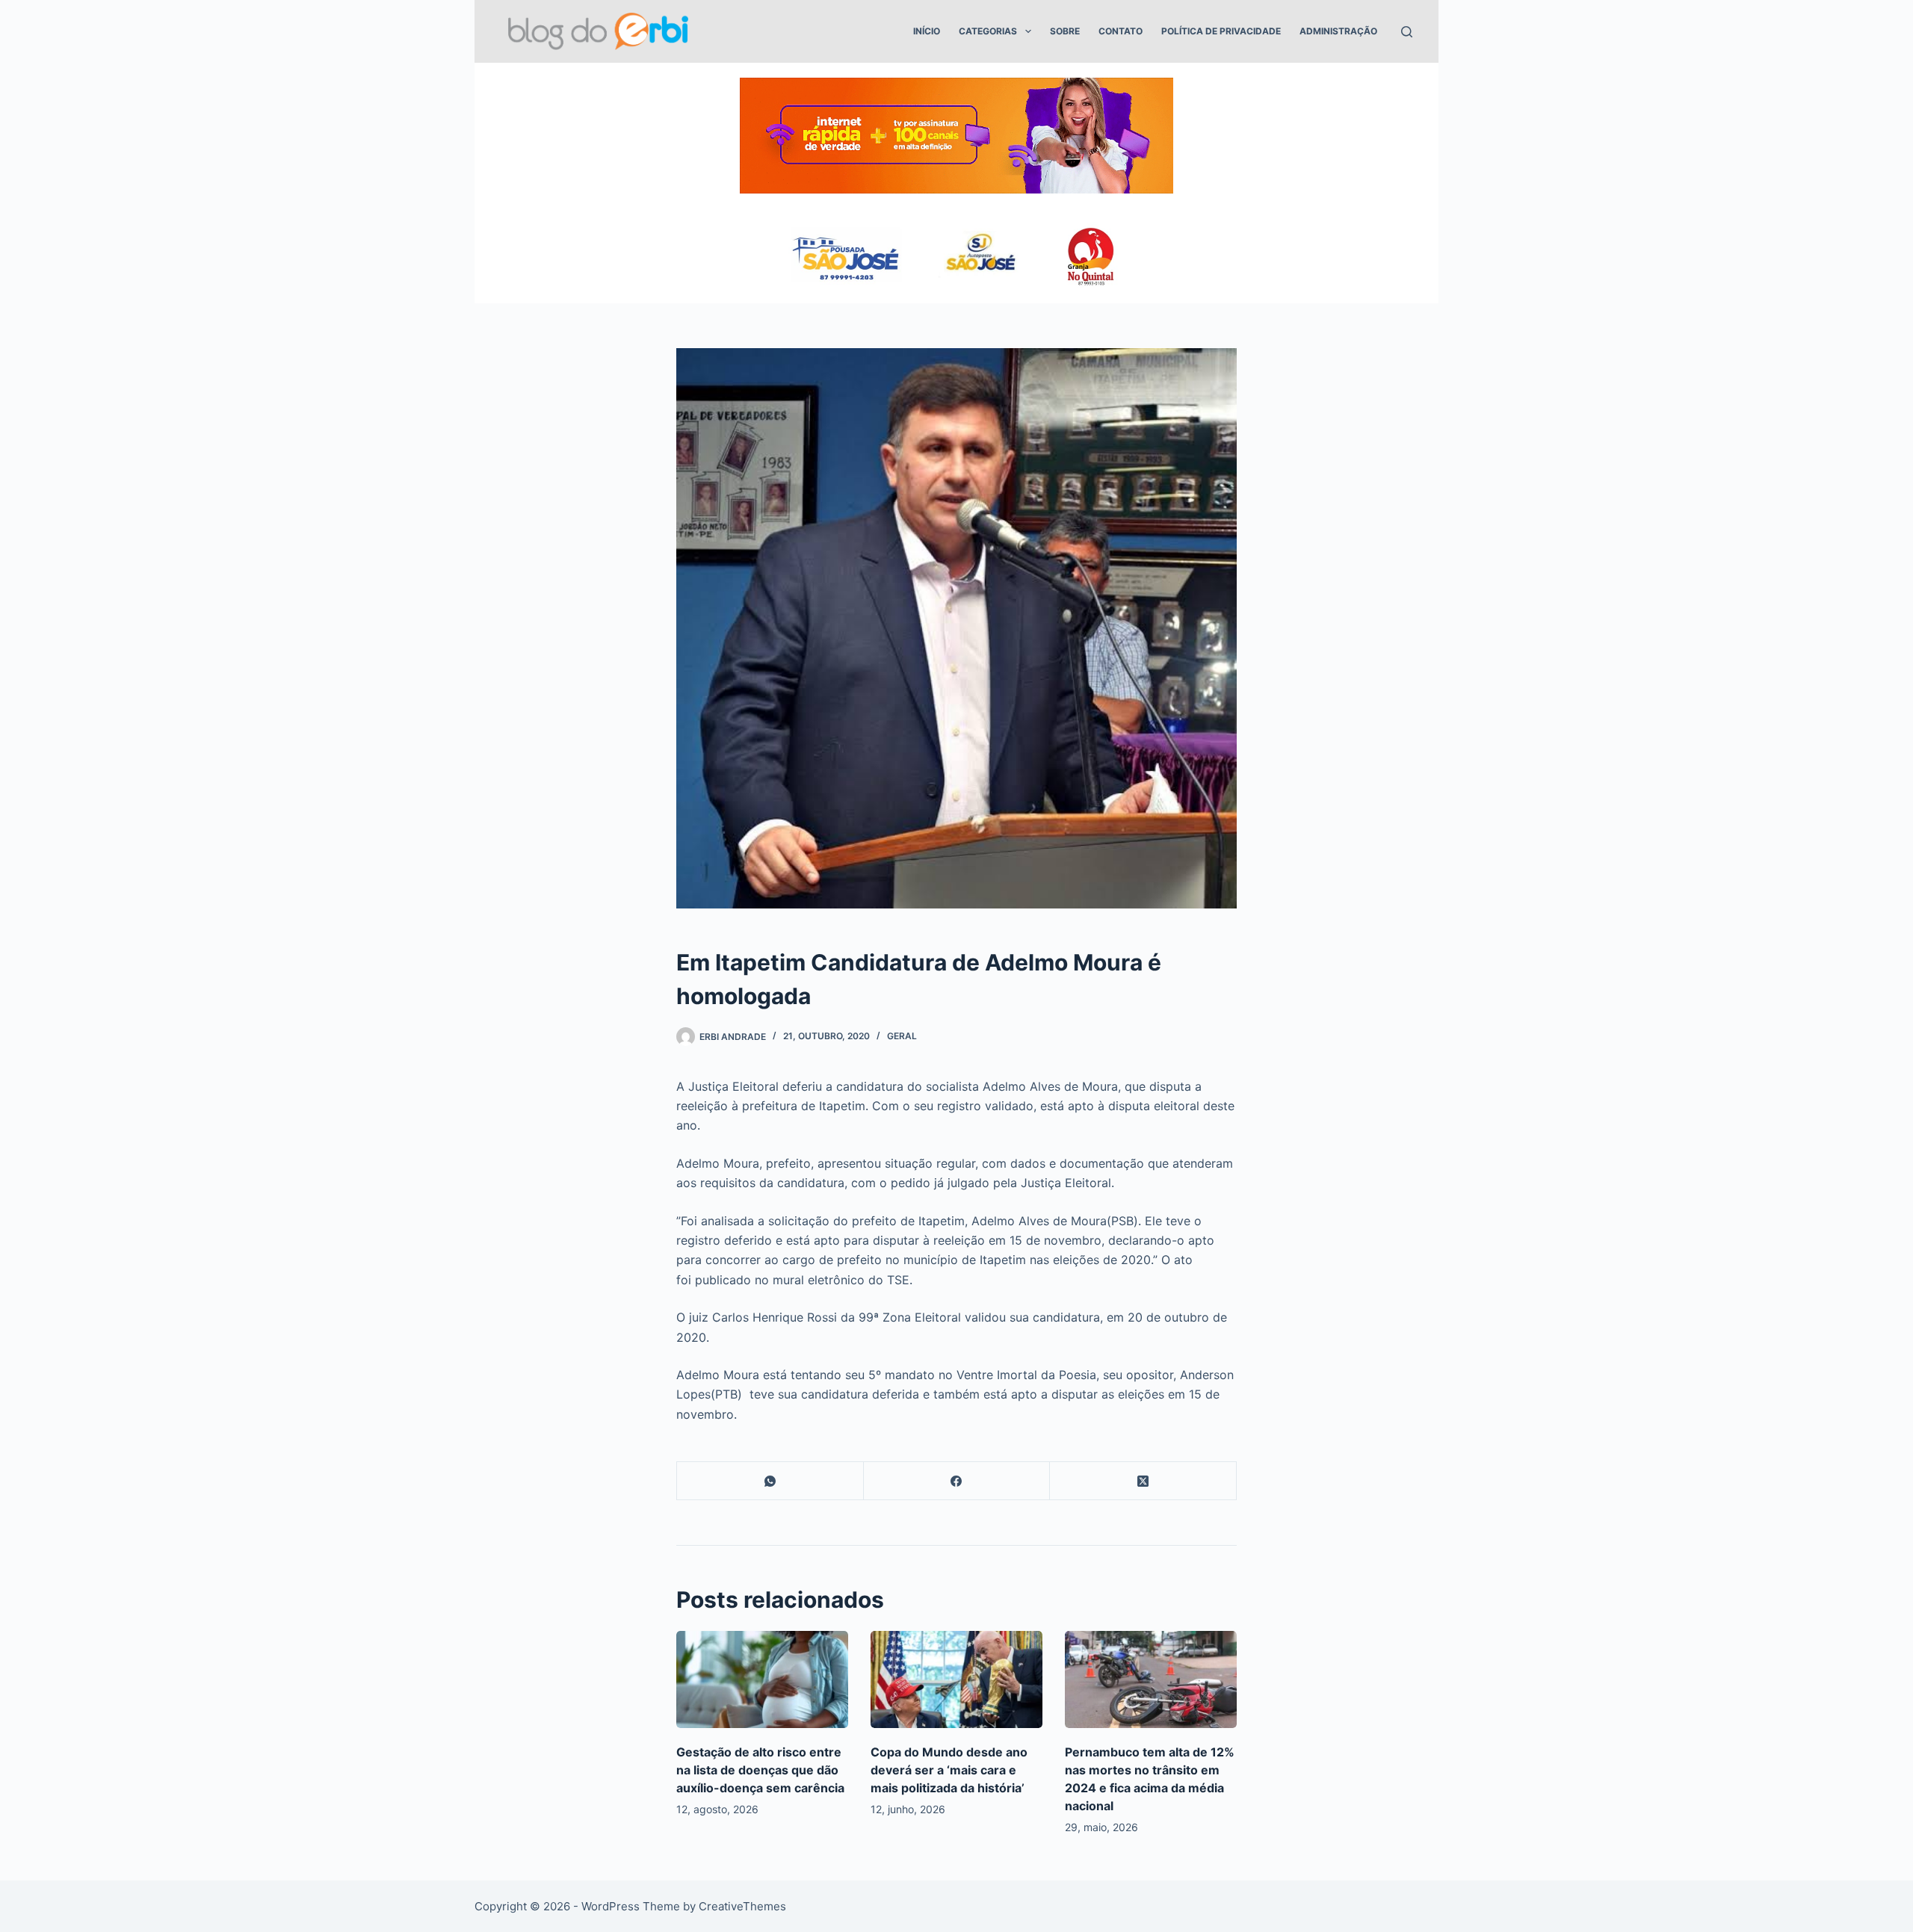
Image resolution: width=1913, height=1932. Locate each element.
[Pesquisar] (1407, 32)
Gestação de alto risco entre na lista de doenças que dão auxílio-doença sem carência (760, 1770)
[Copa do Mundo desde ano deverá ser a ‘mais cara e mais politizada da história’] (956, 1679)
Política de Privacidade (1221, 31)
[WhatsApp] (770, 1481)
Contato (1121, 31)
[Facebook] (957, 1481)
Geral (902, 1036)
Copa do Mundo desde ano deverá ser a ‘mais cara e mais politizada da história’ (949, 1770)
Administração (1338, 31)
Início (927, 31)
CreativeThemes (742, 1906)
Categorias (988, 31)
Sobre (1065, 31)
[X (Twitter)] (1143, 1481)
